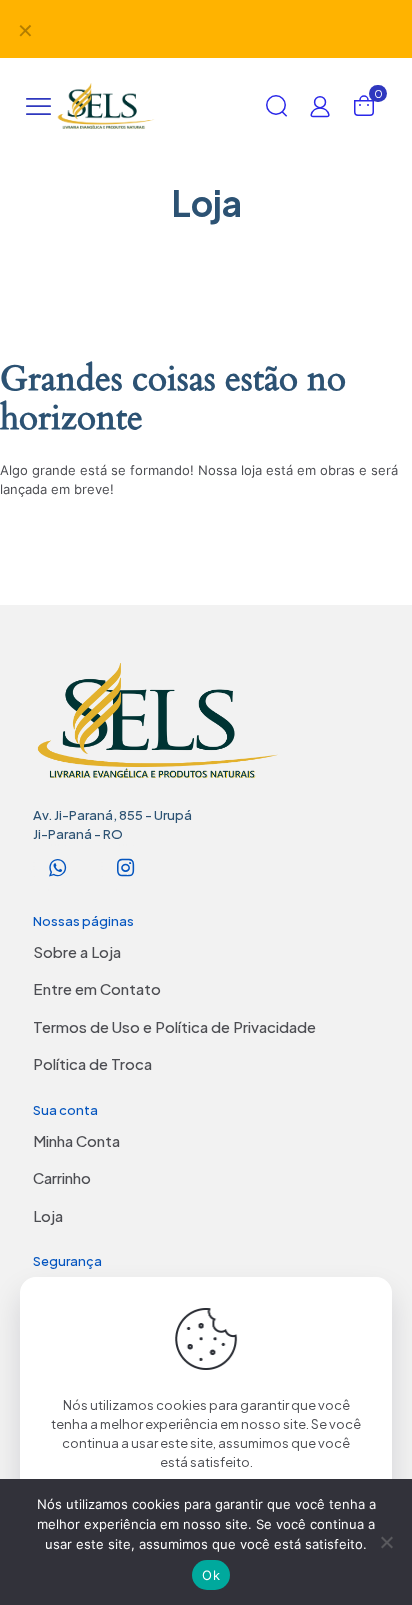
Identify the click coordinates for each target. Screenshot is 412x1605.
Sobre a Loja (77, 951)
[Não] (387, 1542)
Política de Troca (92, 1063)
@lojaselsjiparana (240, 19)
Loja (48, 1215)
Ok (211, 1575)
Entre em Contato (97, 988)
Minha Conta (76, 1140)
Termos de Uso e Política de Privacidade (174, 1026)
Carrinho (62, 1177)
